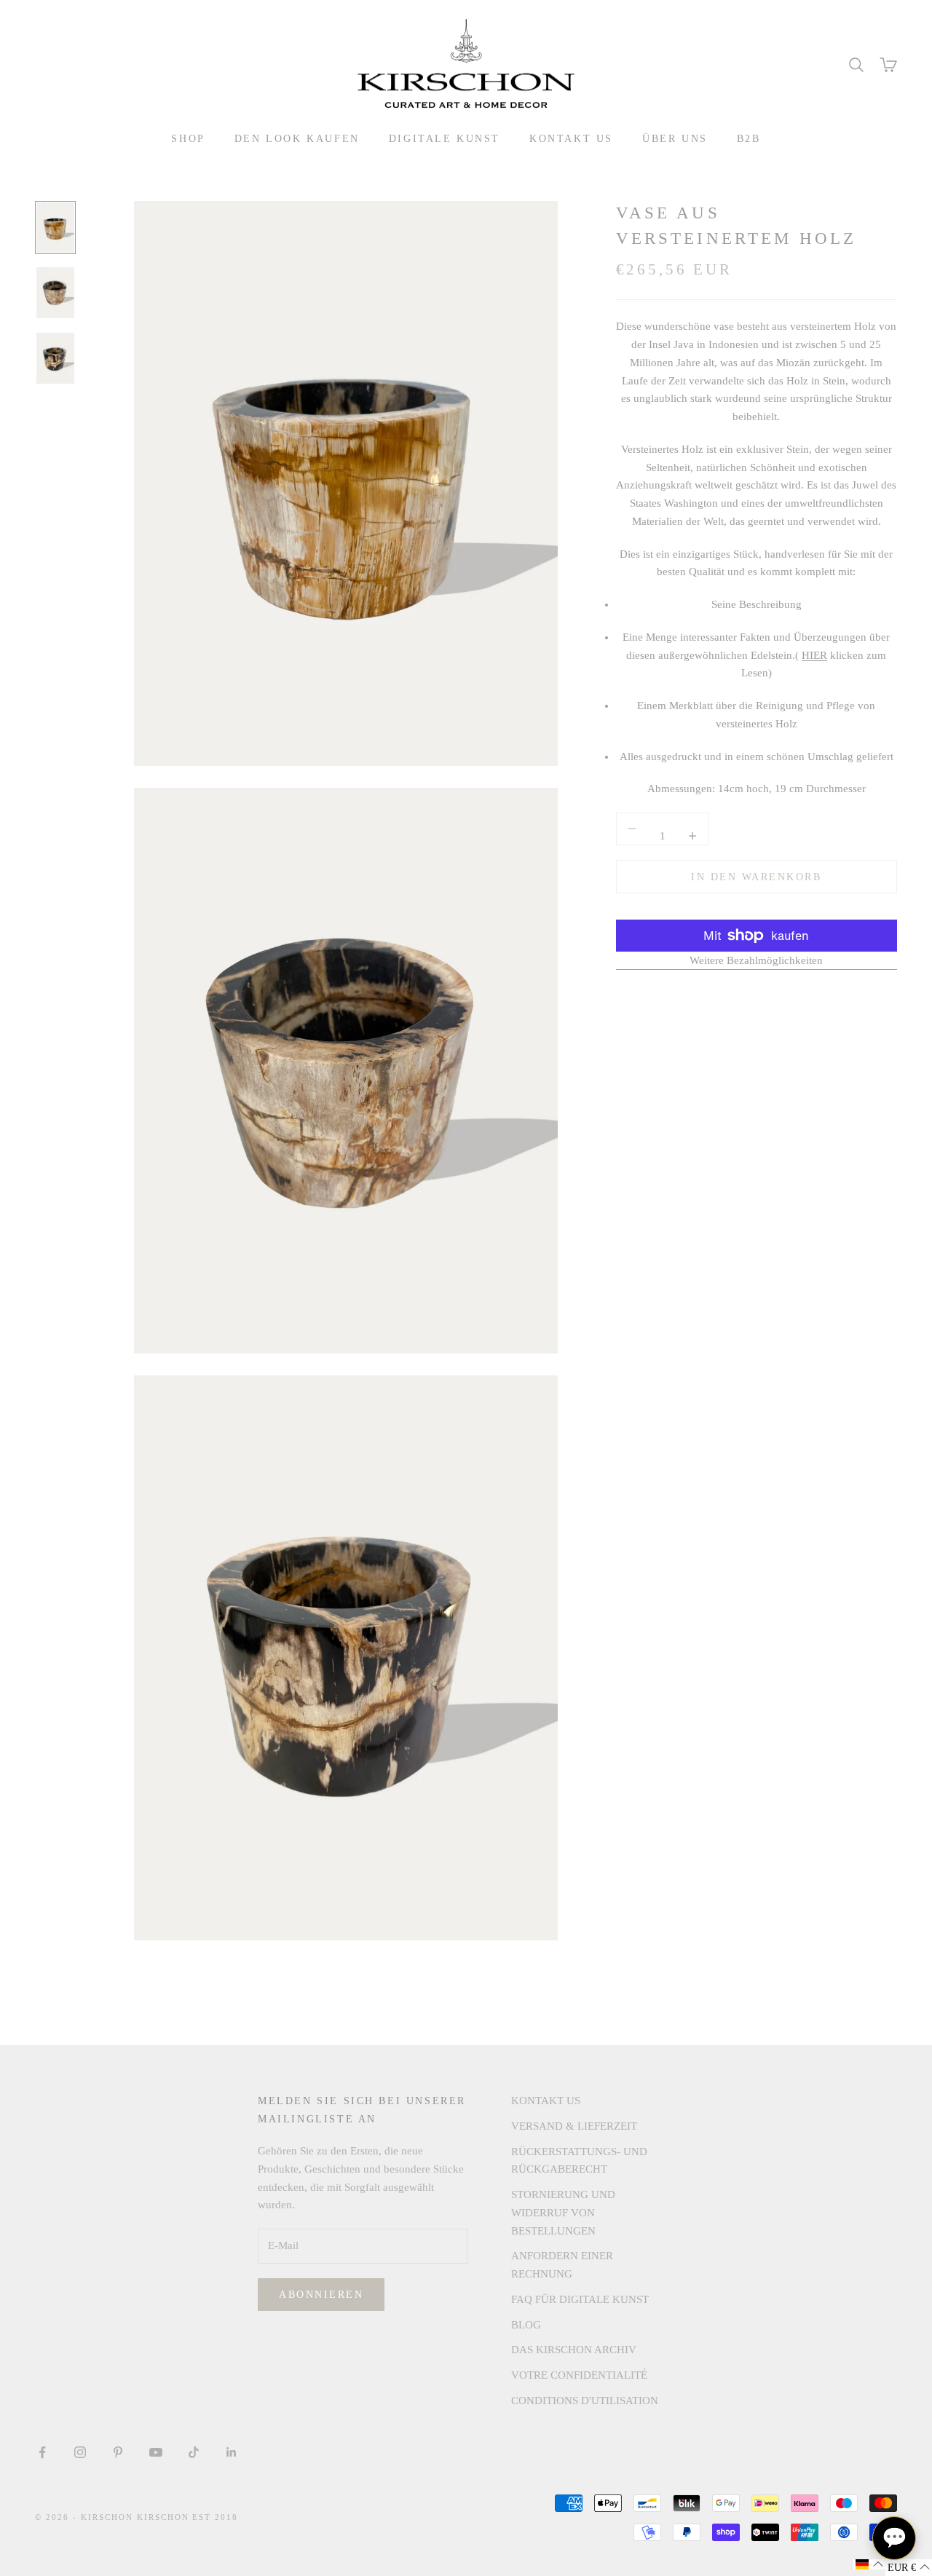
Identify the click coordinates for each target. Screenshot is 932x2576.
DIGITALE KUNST (445, 138)
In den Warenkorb (756, 876)
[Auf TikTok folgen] (194, 2452)
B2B (749, 138)
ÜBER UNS (675, 138)
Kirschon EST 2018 (188, 2517)
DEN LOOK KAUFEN (297, 138)
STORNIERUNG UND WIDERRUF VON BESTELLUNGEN (563, 2213)
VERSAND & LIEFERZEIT (574, 2126)
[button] (869, 2564)
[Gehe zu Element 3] (55, 358)
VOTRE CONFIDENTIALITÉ (579, 2375)
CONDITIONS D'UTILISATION (585, 2401)
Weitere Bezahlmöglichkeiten (756, 960)
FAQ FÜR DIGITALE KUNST (580, 2299)
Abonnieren (321, 2295)
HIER (814, 655)
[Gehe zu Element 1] (55, 228)
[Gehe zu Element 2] (55, 293)
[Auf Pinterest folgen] (118, 2452)
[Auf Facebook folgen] (42, 2452)
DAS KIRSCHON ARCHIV (574, 2350)
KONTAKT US (571, 138)
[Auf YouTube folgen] (156, 2452)
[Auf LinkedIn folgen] (232, 2452)
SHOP (188, 138)
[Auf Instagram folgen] (80, 2452)
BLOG (526, 2325)
